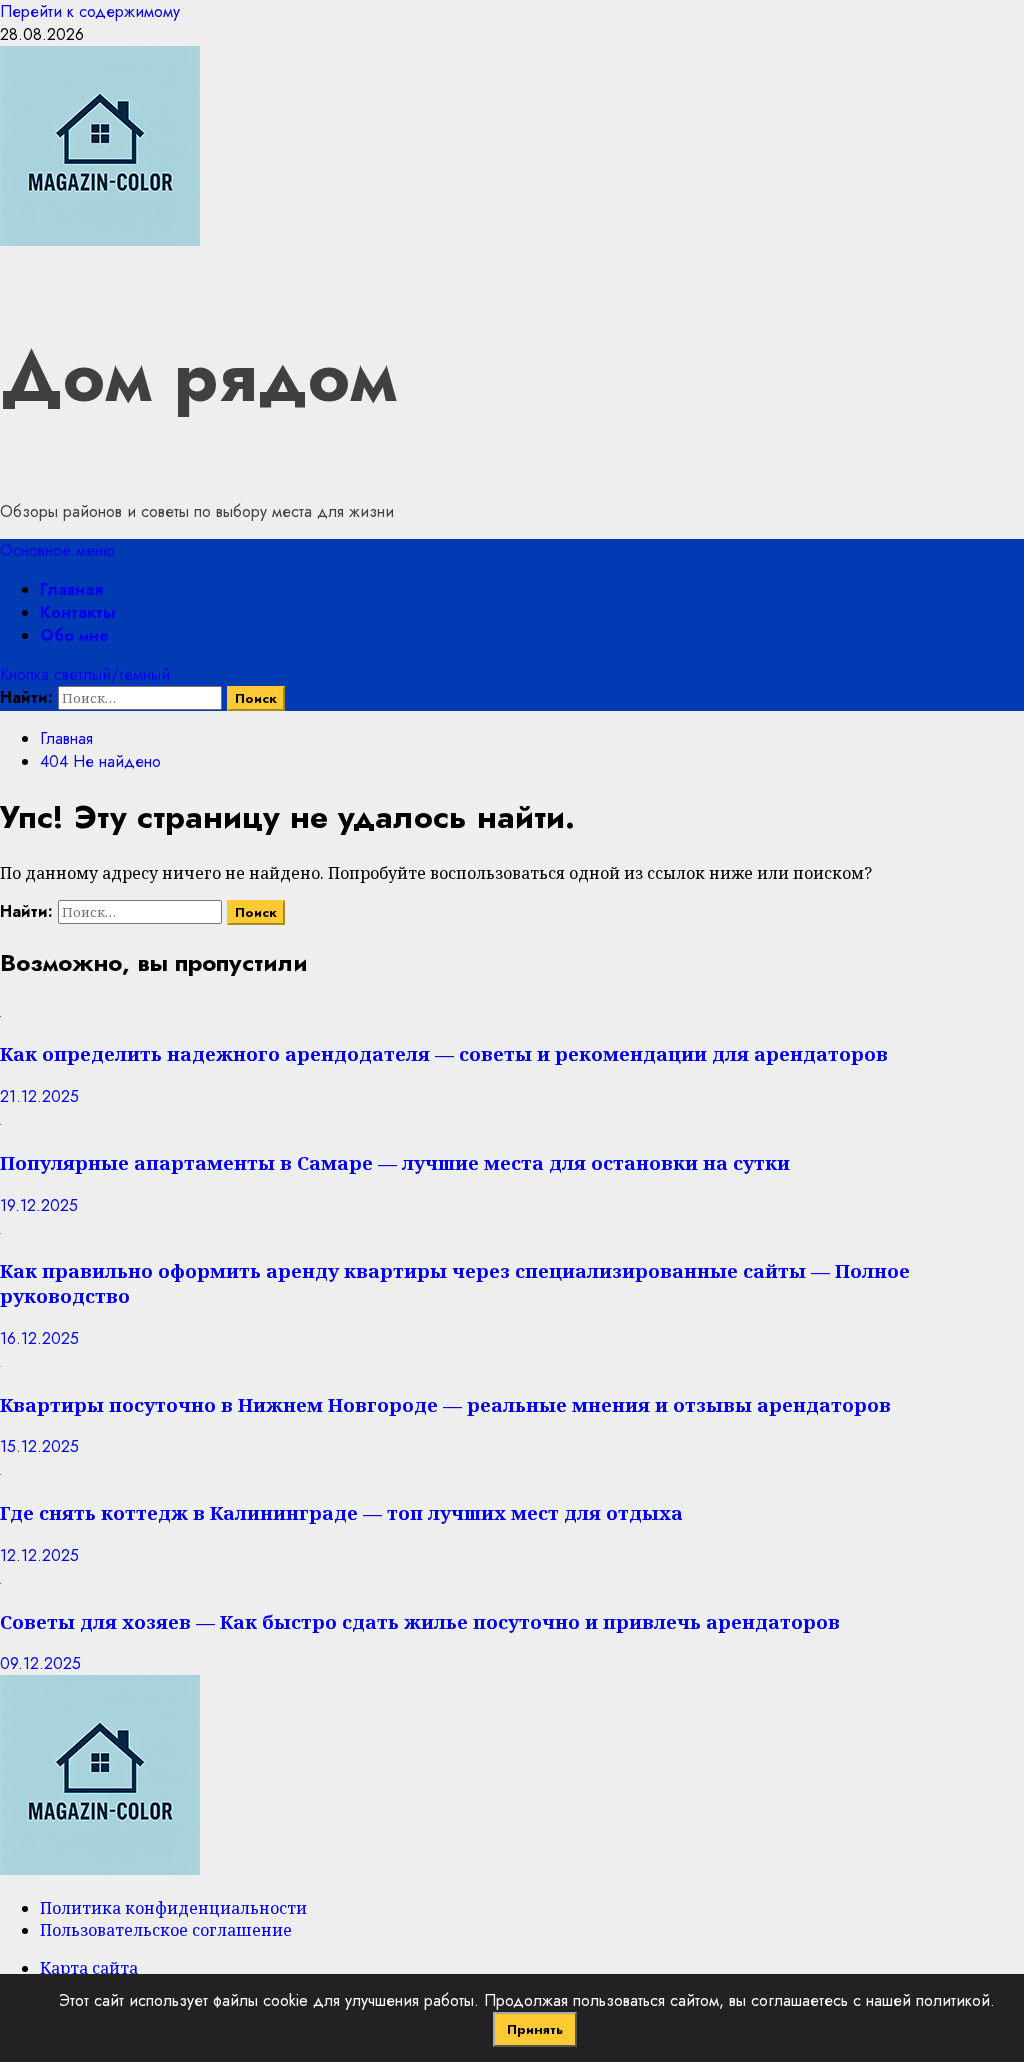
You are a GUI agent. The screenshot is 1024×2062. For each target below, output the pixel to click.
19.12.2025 (39, 1205)
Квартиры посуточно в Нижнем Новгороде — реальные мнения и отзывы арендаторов (445, 1404)
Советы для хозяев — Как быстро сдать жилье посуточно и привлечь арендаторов (420, 1621)
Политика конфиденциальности (173, 1908)
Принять (535, 2029)
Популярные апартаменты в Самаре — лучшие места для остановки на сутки (395, 1162)
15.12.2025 (39, 1446)
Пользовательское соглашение (166, 1930)
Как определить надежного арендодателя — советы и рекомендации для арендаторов (444, 1053)
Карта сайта (89, 1968)
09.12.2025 (40, 1663)
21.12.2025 (39, 1096)
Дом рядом (198, 376)
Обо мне (74, 635)
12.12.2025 (39, 1555)
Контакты (77, 612)
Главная (71, 589)
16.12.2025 (39, 1338)
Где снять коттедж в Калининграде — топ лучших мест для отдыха (341, 1512)
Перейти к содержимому (90, 11)
